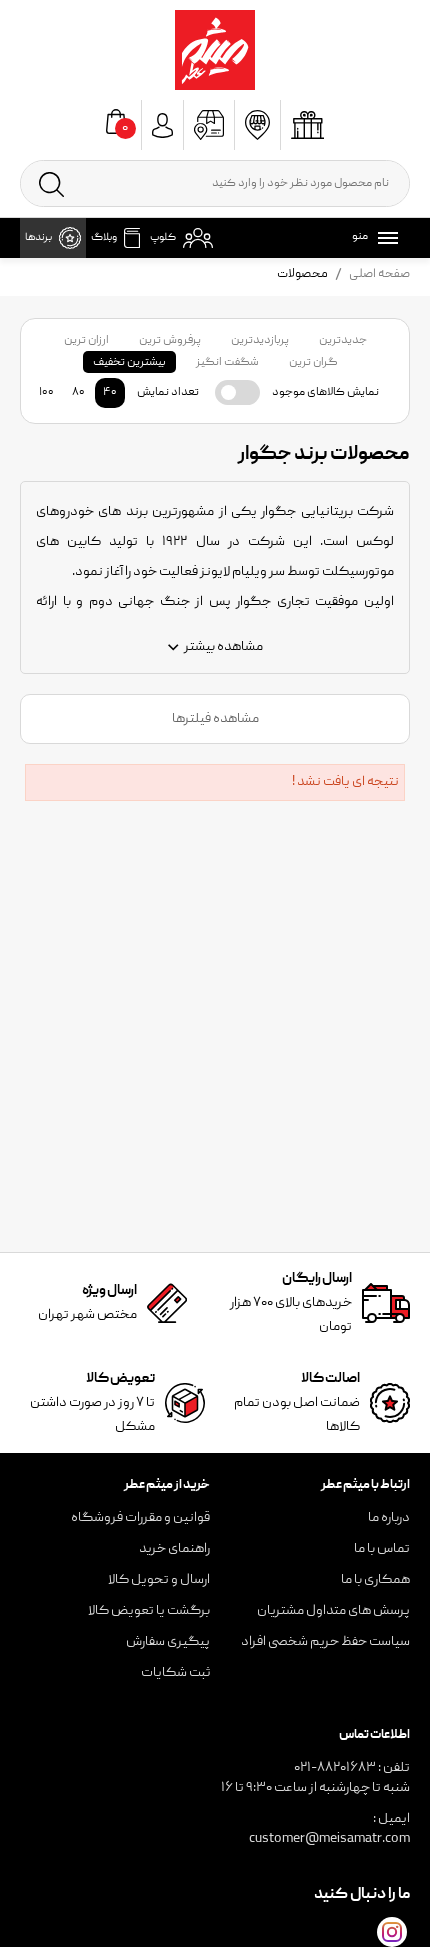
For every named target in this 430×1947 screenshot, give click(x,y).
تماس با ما (382, 1549)
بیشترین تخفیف (129, 362)
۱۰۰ (46, 392)
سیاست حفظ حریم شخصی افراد (325, 1642)
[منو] (384, 238)
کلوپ (163, 238)
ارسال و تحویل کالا (159, 1580)
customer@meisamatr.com (329, 1839)
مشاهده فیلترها (215, 719)
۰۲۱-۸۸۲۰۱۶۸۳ (335, 1768)
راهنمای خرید (174, 1549)
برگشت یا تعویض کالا (149, 1611)
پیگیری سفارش (168, 1642)
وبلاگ (104, 238)
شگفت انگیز (227, 362)
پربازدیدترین (260, 340)
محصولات (302, 274)
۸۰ (78, 392)
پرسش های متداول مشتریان (333, 1611)
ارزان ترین (86, 340)
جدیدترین (343, 340)
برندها (38, 238)
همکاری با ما (375, 1580)
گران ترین (313, 362)
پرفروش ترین (170, 340)
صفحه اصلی (379, 274)
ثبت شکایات (175, 1673)
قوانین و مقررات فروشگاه (140, 1518)
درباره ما (389, 1518)
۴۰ (110, 392)
